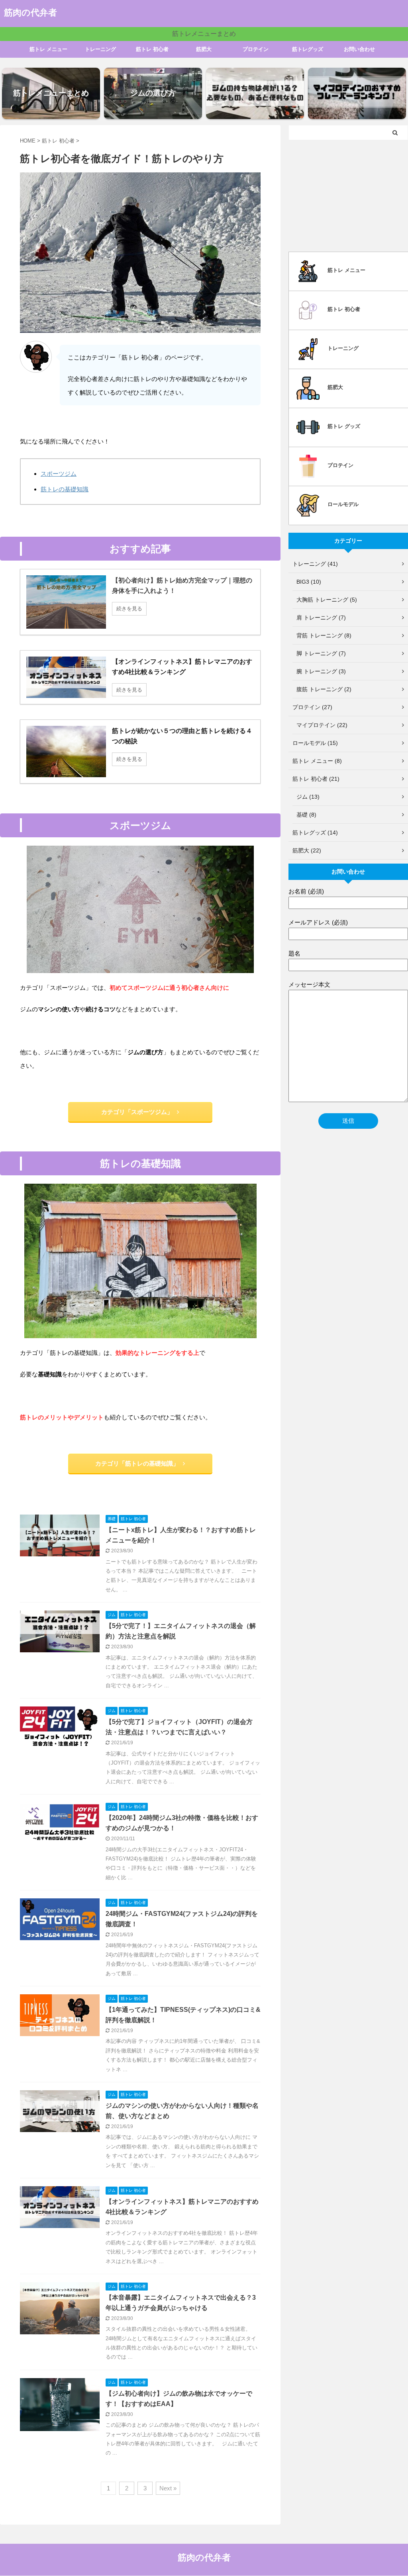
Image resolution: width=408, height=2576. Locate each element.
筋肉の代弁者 (30, 13)
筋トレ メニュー (48, 49)
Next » (168, 2488)
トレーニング (100, 49)
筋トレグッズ (308, 49)
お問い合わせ (359, 49)
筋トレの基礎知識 (65, 489)
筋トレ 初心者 (152, 49)
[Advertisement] (348, 194)
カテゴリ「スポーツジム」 (137, 1112)
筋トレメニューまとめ (204, 34)
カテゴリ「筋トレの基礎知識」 (137, 1463)
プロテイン (256, 49)
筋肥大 (204, 49)
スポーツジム (59, 474)
